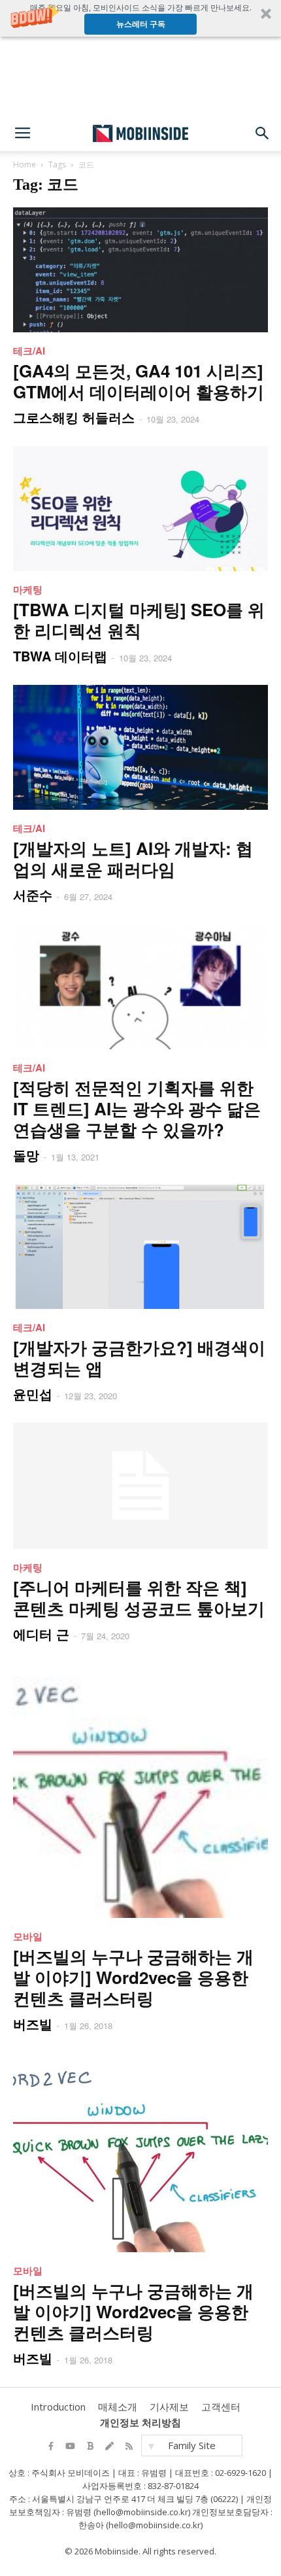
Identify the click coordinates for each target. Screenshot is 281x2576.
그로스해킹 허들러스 (74, 417)
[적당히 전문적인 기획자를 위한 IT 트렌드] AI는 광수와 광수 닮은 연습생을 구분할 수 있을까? (137, 1108)
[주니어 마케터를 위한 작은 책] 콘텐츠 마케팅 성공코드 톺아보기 (139, 1598)
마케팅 (28, 589)
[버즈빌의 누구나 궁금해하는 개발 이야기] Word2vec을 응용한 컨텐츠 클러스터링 (133, 1977)
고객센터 (221, 2407)
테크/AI (29, 351)
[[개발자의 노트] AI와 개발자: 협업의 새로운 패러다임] (140, 747)
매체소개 (118, 2407)
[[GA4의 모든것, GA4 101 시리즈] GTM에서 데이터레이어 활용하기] (140, 270)
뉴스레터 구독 (141, 24)
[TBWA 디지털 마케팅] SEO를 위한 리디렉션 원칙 (139, 620)
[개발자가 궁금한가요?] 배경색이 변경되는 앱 (139, 1358)
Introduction (58, 2407)
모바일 (28, 1936)
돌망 (26, 1155)
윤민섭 (33, 1394)
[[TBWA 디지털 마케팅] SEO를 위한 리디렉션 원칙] (140, 509)
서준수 (33, 895)
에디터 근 (41, 1634)
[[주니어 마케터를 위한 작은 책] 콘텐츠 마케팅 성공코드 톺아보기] (140, 1486)
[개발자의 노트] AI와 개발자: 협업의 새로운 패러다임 (133, 859)
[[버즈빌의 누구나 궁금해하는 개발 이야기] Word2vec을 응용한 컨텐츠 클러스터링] (140, 1790)
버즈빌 (33, 2024)
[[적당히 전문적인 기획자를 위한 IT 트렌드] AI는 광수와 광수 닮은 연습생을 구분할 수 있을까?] (140, 987)
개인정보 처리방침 (140, 2422)
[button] (140, 18)
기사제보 (169, 2407)
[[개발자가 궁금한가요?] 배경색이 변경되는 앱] (140, 1246)
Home (25, 165)
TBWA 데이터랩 (60, 656)
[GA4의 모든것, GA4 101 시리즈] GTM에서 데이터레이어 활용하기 (139, 381)
